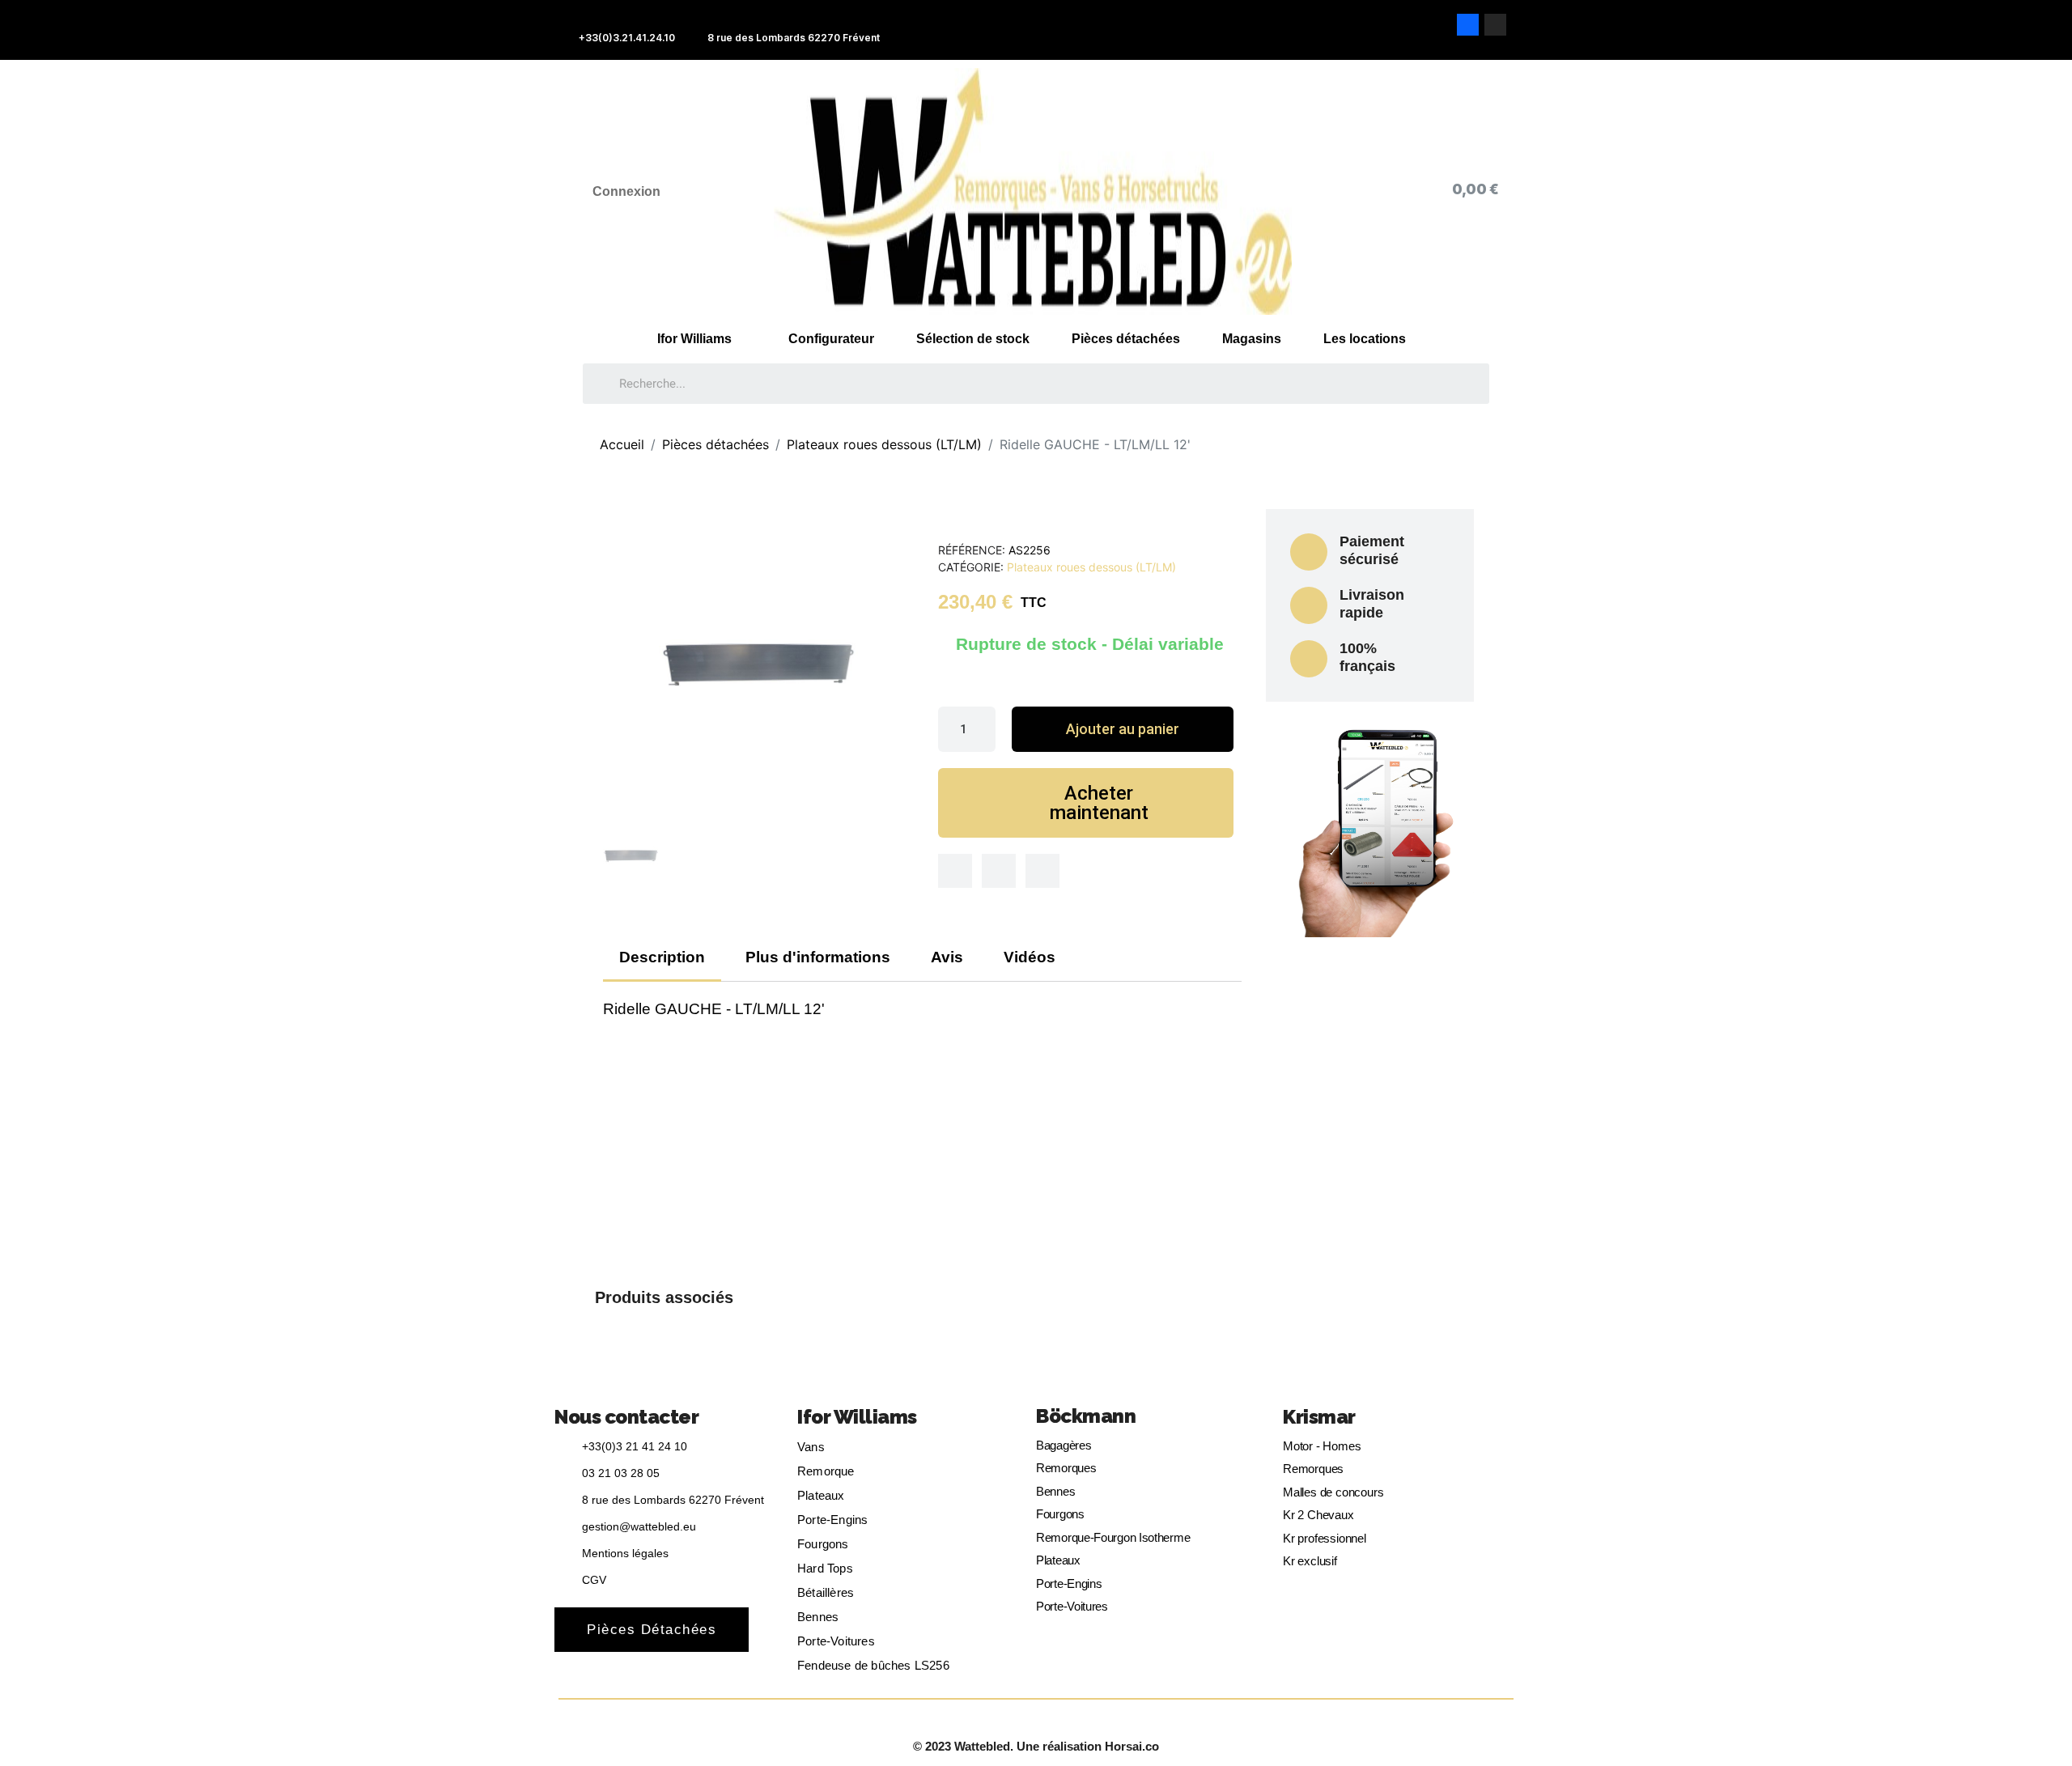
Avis (947, 957)
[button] (1122, 729)
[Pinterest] (1042, 871)
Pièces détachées (1126, 339)
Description (662, 957)
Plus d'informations (818, 957)
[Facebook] (1468, 25)
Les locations (1365, 339)
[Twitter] (999, 871)
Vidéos (1030, 957)
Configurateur (831, 339)
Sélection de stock (973, 339)
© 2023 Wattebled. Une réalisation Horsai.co (1036, 1746)
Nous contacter (626, 1417)
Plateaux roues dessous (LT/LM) (1091, 567)
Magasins (1252, 339)
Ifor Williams (694, 339)
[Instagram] (1495, 25)
